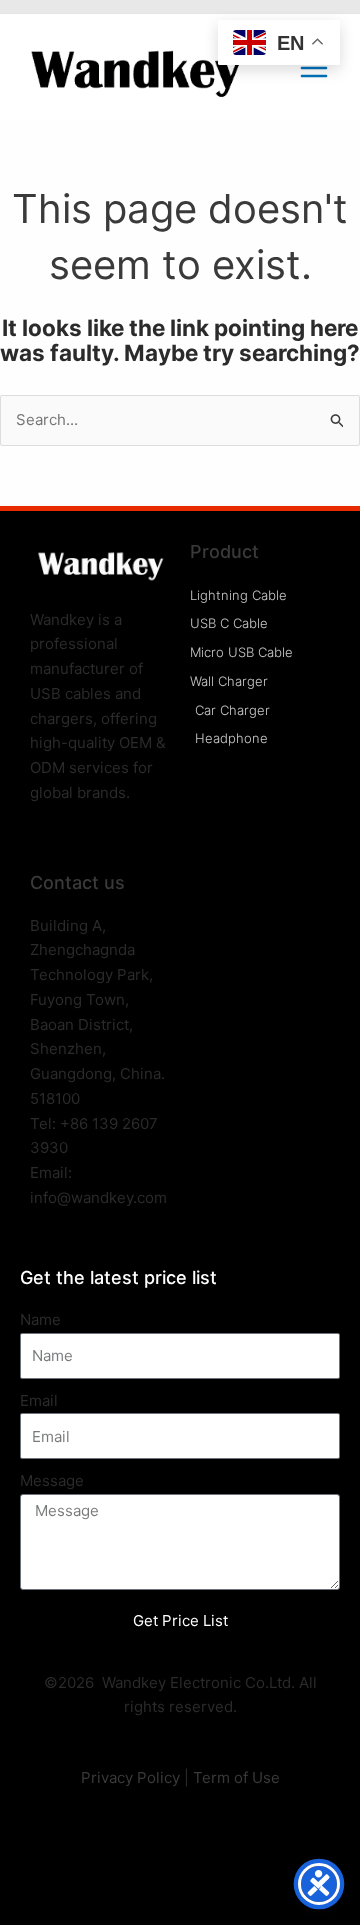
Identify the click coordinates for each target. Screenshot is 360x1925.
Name (40, 1319)
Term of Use (236, 1777)
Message (52, 1480)
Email (39, 1400)
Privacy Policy (130, 1777)
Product (224, 551)
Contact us (77, 882)
